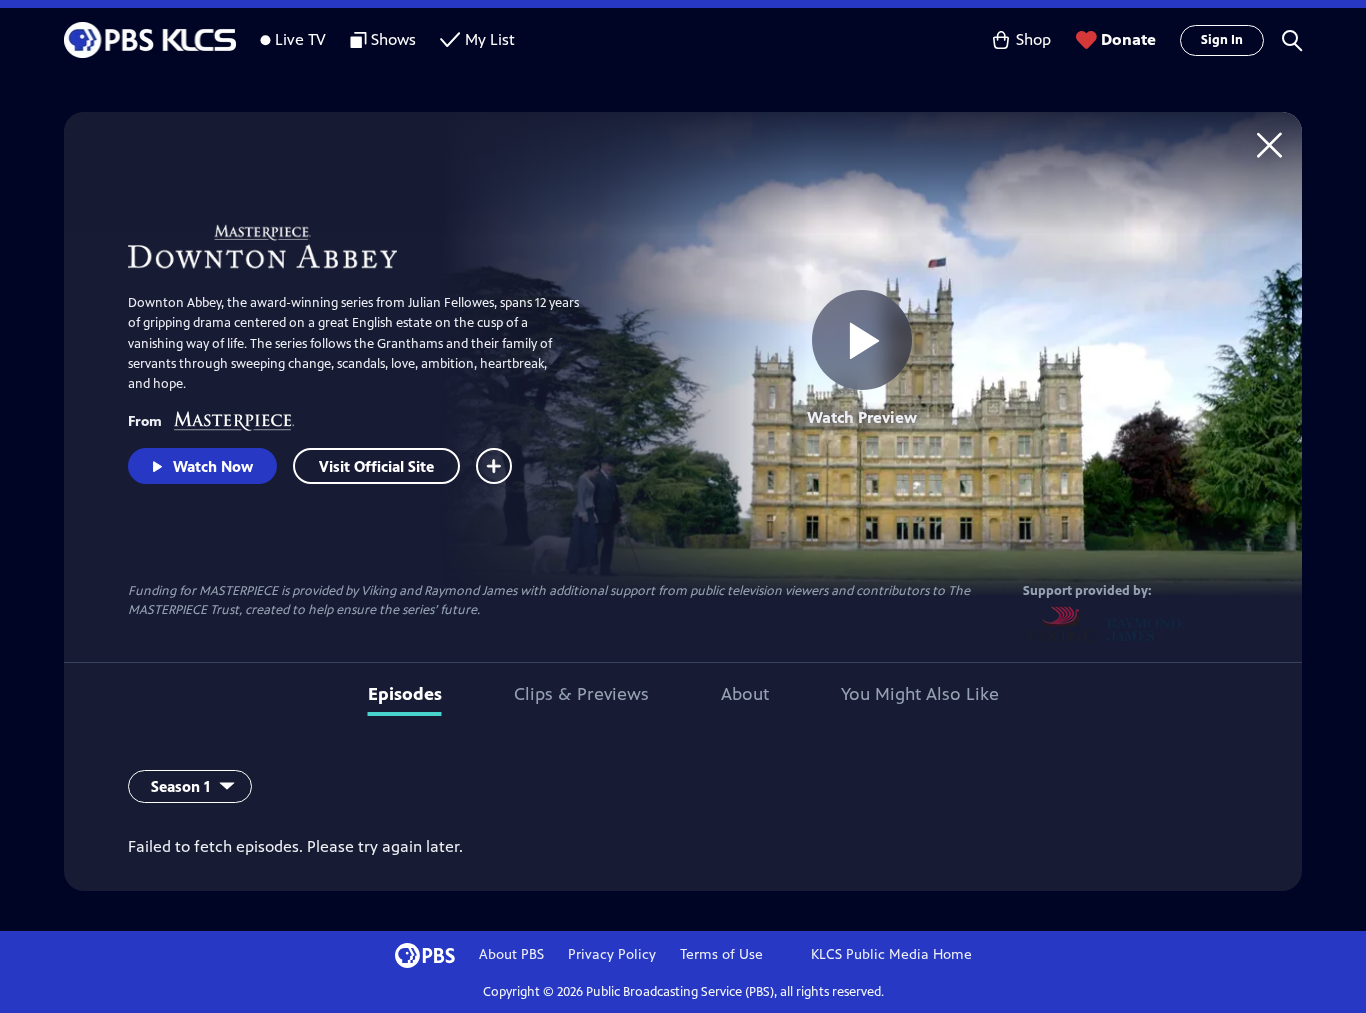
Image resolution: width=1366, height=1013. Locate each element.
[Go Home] (1269, 144)
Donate (1128, 39)
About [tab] (745, 694)
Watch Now (213, 466)
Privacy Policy (612, 954)
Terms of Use (721, 954)
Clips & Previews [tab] (581, 694)
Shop (1033, 39)
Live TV (300, 39)
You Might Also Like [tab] (920, 694)
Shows (393, 39)
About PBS (511, 954)
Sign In (1222, 40)
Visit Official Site (376, 466)
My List (490, 39)
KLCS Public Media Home (891, 954)
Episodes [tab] (405, 694)
